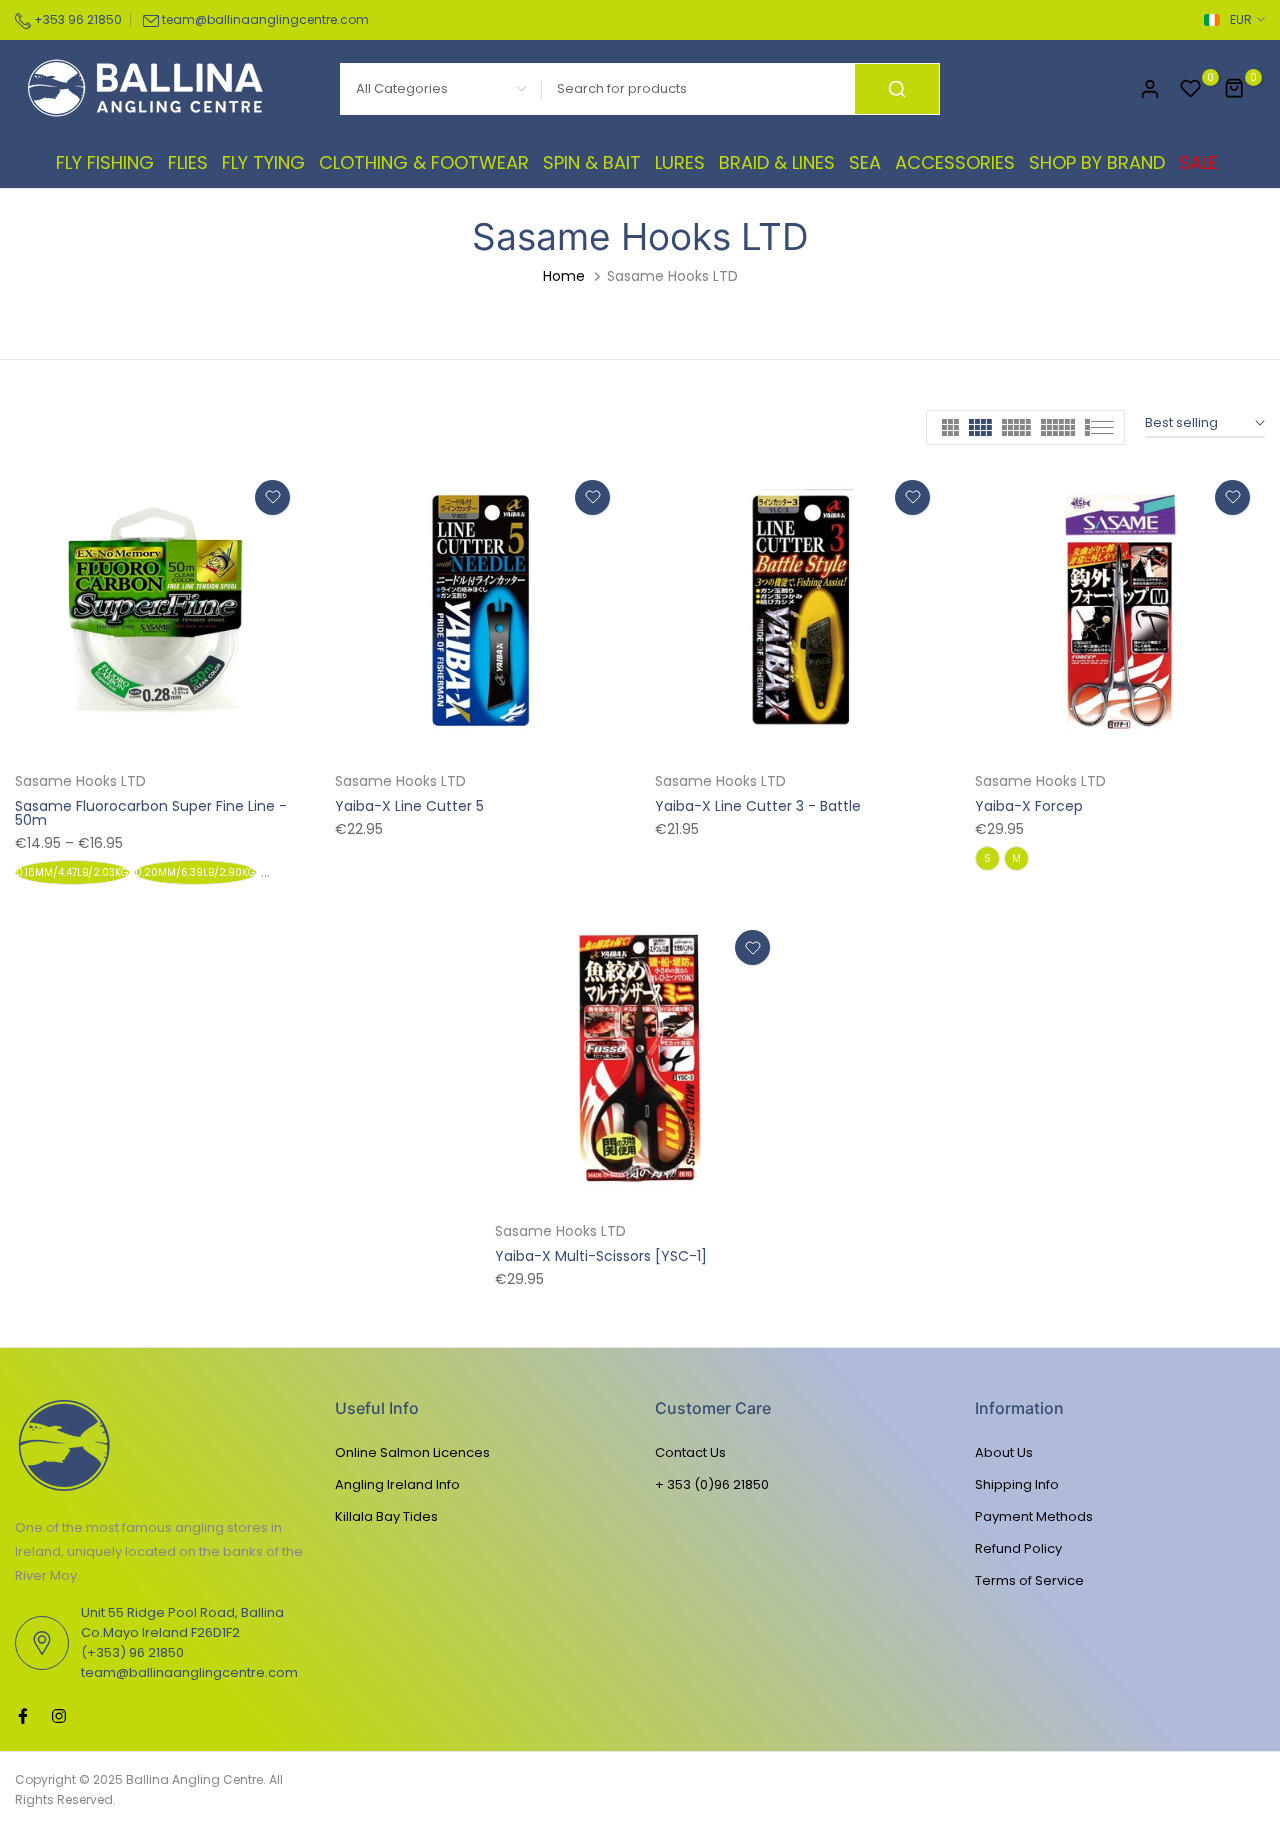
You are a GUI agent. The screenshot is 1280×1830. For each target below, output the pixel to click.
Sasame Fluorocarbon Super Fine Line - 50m (151, 813)
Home (564, 276)
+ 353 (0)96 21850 (712, 1484)
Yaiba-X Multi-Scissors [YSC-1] (601, 1256)
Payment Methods (1034, 1516)
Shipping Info (1017, 1484)
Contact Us (690, 1452)
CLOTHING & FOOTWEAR (424, 162)
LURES (680, 162)
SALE (1198, 162)
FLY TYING (263, 162)
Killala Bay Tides (386, 1516)
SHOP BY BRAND (1097, 162)
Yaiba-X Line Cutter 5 (409, 806)
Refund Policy (1018, 1548)
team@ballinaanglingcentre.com (265, 19)
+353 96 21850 (76, 19)
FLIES (188, 162)
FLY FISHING (105, 162)
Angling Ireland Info (397, 1484)
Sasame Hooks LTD (80, 781)
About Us (1004, 1452)
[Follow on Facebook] (23, 1716)
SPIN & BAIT (592, 162)
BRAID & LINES (777, 162)
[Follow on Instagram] (59, 1716)
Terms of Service (1029, 1580)
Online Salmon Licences (412, 1452)
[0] (1191, 89)
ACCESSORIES (955, 162)
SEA (865, 162)
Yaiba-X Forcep (1029, 806)
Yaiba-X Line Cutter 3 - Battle (758, 806)
